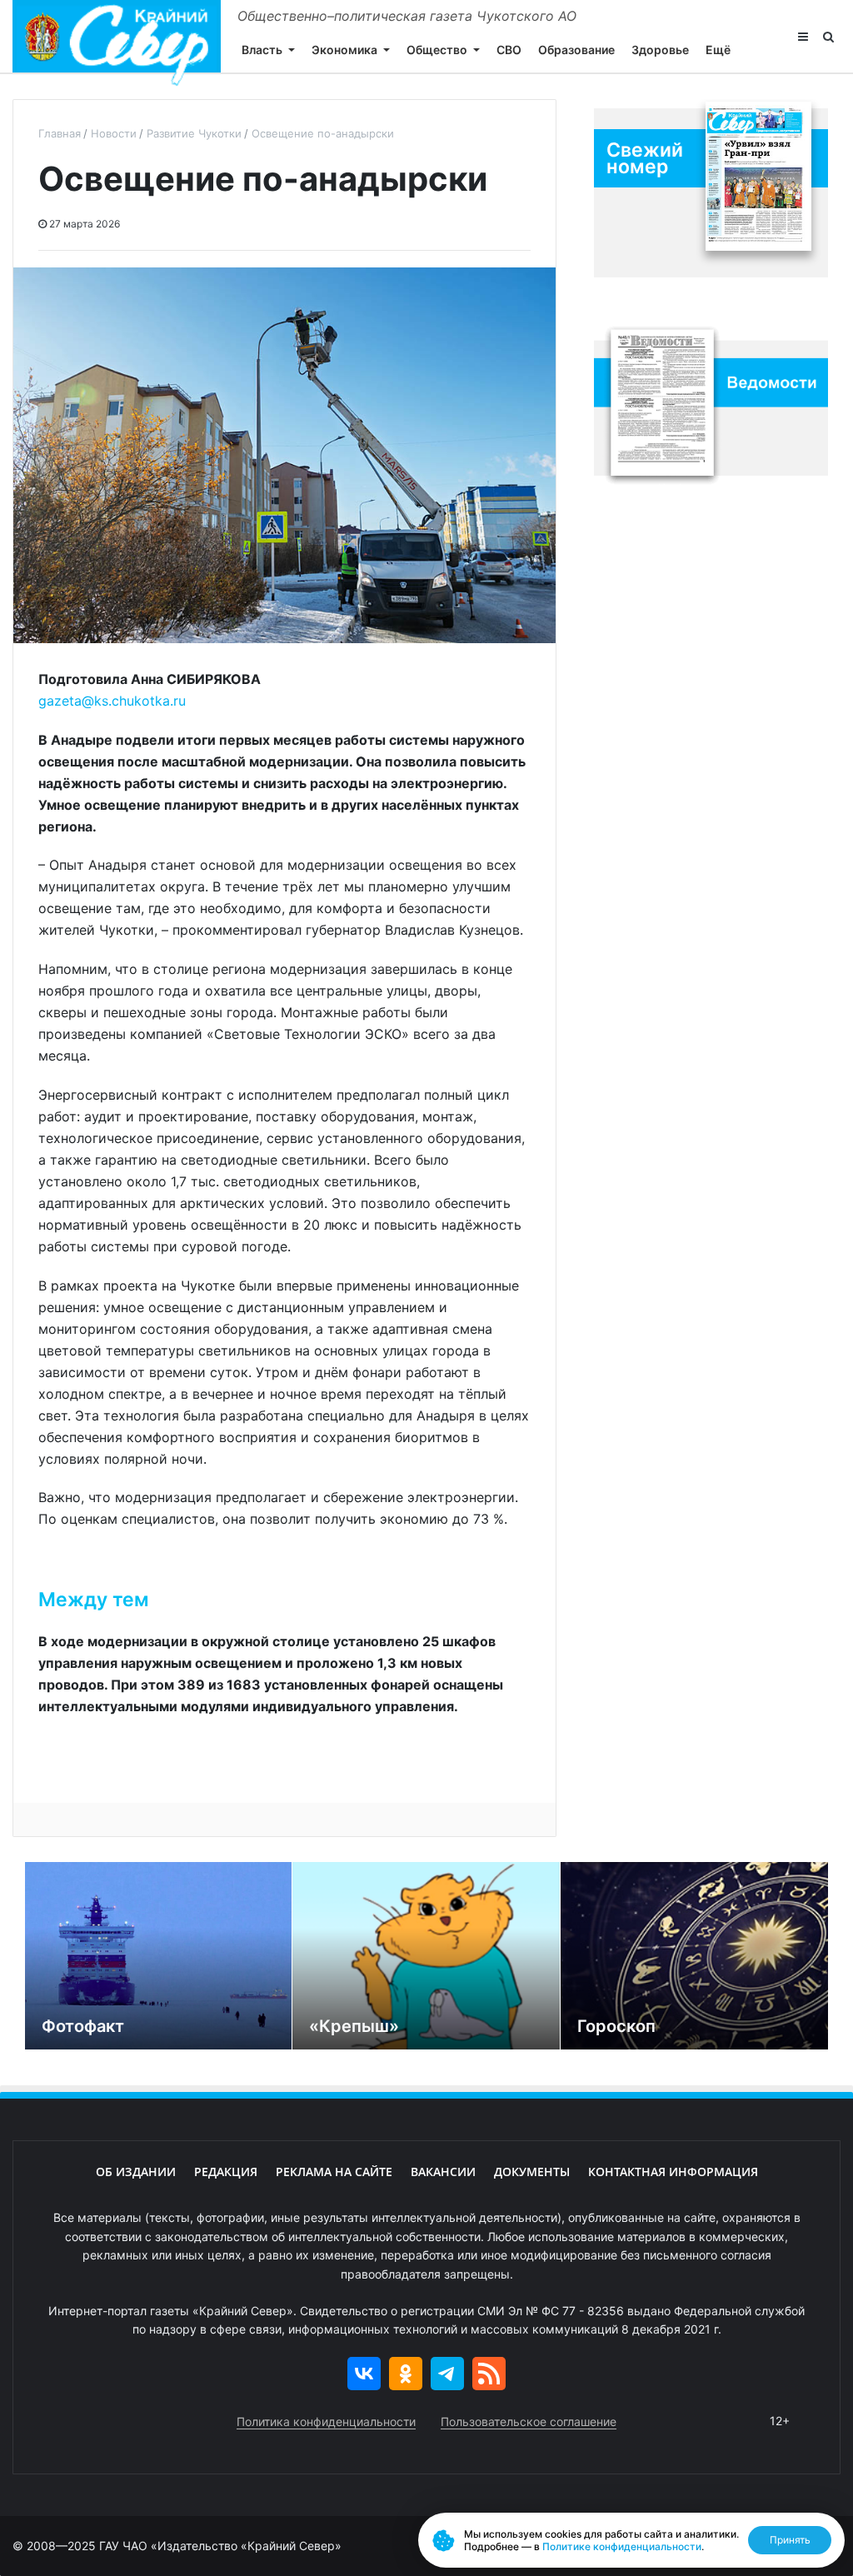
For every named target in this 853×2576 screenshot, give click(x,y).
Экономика (344, 50)
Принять (790, 2540)
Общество (437, 50)
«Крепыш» (354, 2026)
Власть (262, 50)
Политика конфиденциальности (326, 2421)
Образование (576, 50)
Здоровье (660, 50)
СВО (509, 50)
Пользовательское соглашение (529, 2421)
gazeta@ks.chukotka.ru (112, 701)
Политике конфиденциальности (622, 2546)
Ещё (718, 50)
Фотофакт (83, 2026)
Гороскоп (616, 2026)
